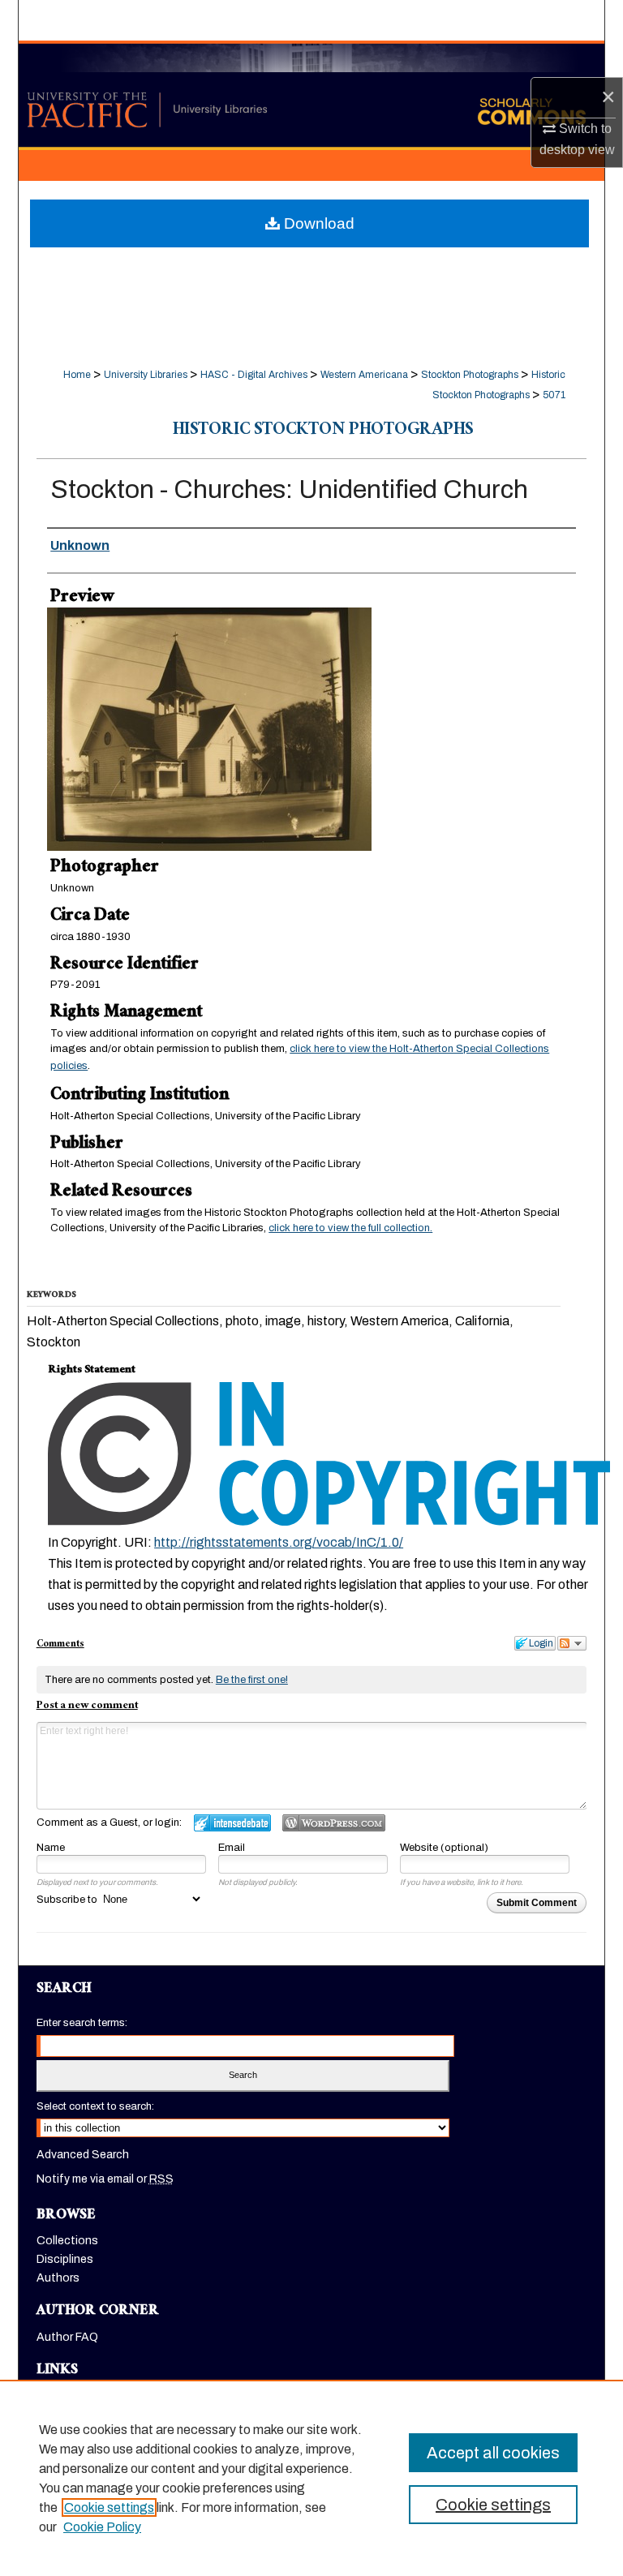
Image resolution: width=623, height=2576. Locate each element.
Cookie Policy (102, 2527)
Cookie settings (109, 2507)
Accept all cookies (493, 2453)
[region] (311, 2478)
